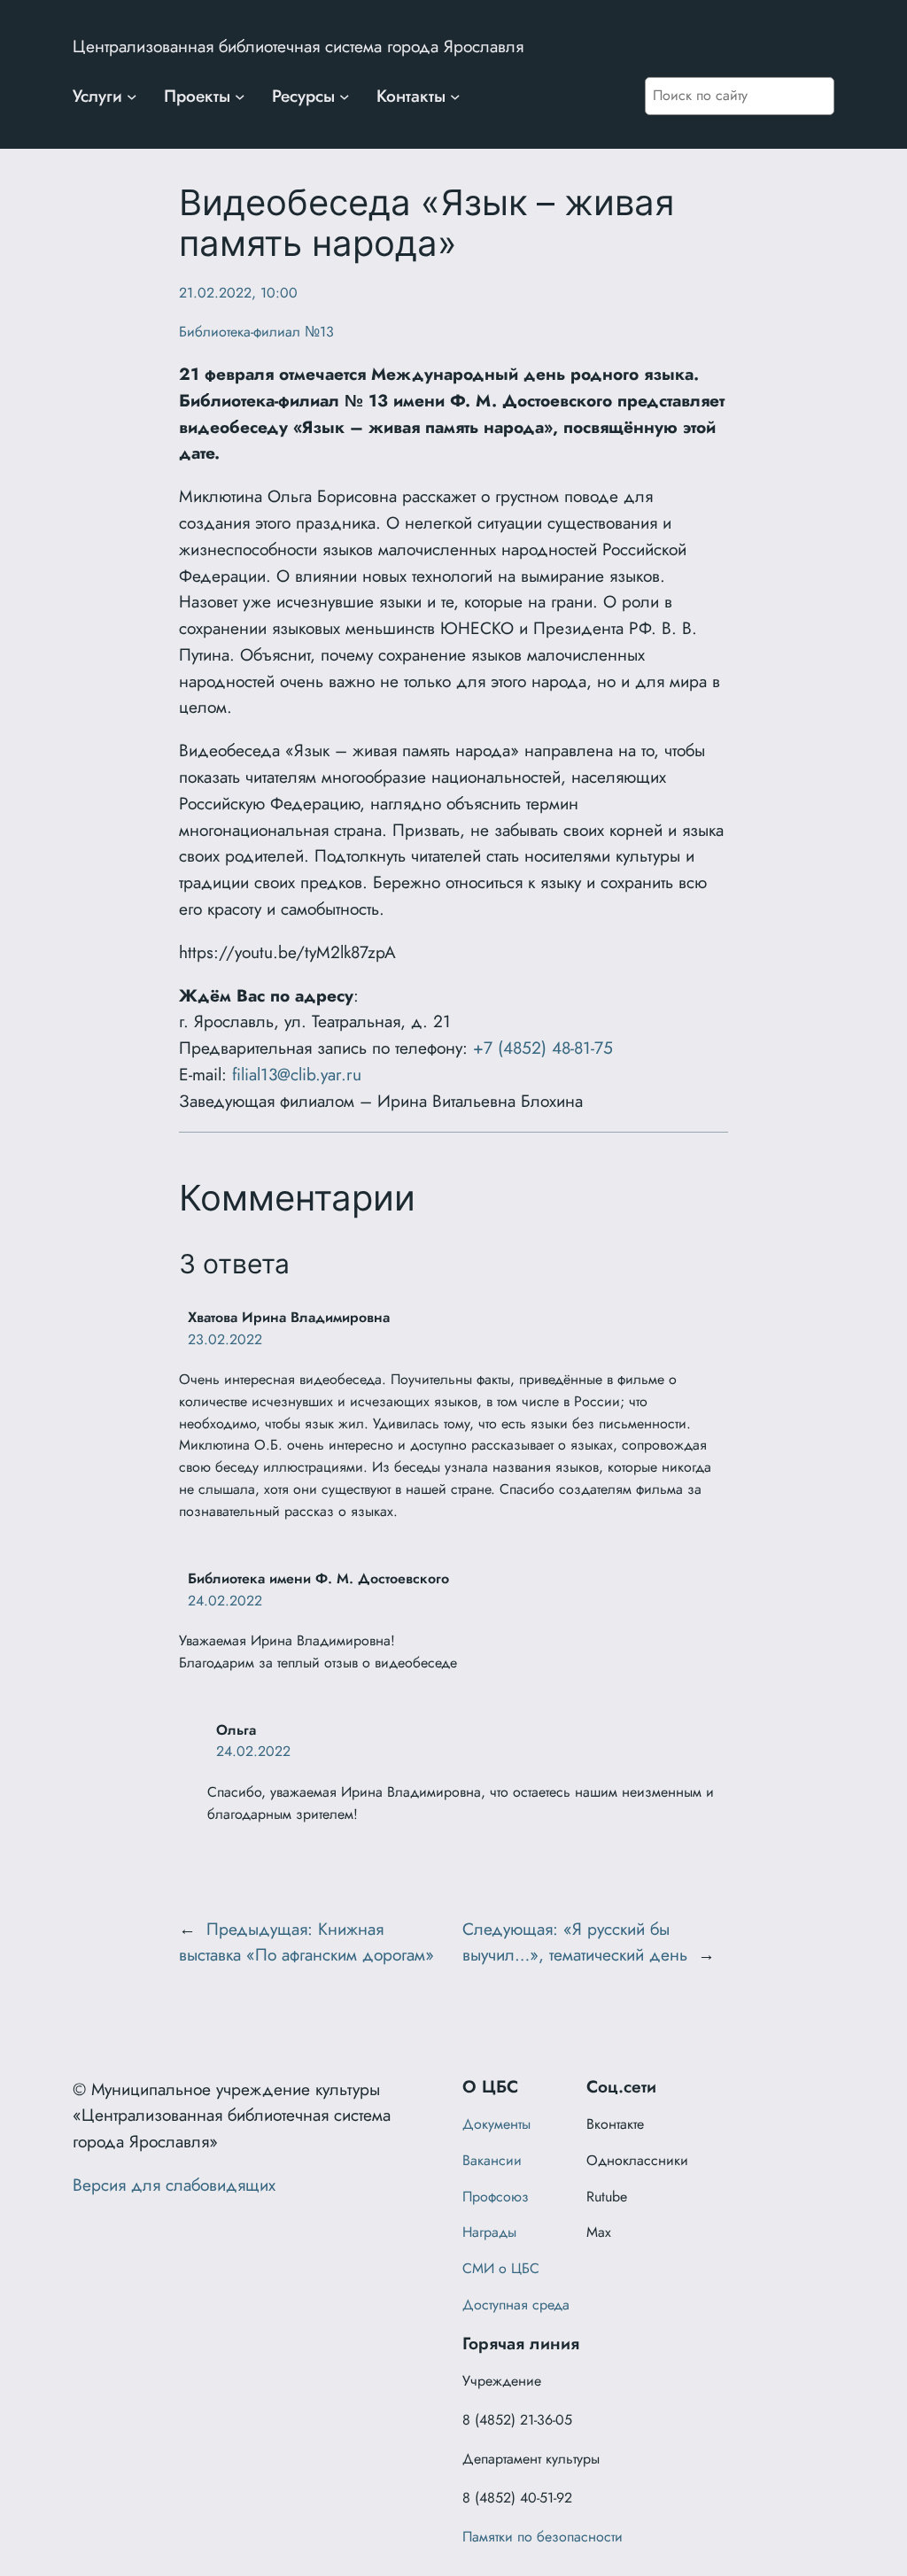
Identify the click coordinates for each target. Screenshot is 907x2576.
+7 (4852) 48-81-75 (543, 1048)
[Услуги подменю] (132, 97)
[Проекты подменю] (240, 97)
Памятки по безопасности (543, 2537)
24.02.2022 (225, 1601)
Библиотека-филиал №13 (256, 332)
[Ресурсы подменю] (345, 97)
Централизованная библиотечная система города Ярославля (298, 46)
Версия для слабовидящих (174, 2185)
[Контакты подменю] (455, 97)
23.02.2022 (225, 1339)
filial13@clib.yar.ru (297, 1074)
